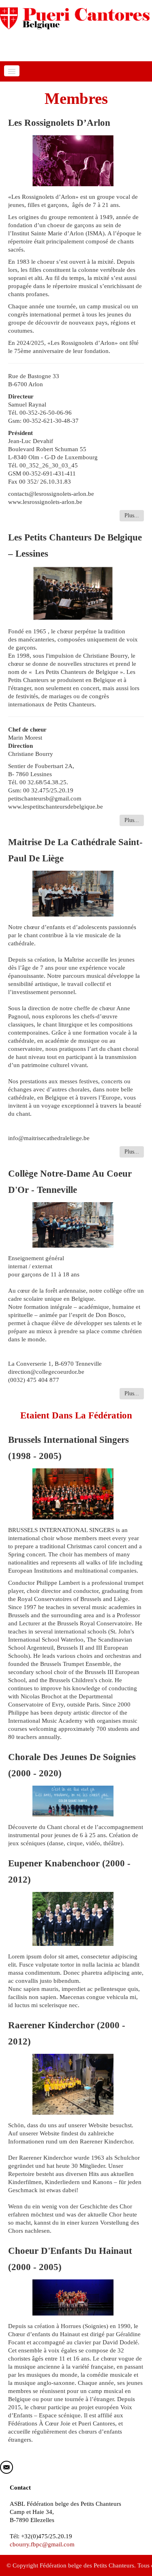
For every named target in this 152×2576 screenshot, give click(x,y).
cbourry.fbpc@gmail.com (42, 2544)
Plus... (132, 515)
